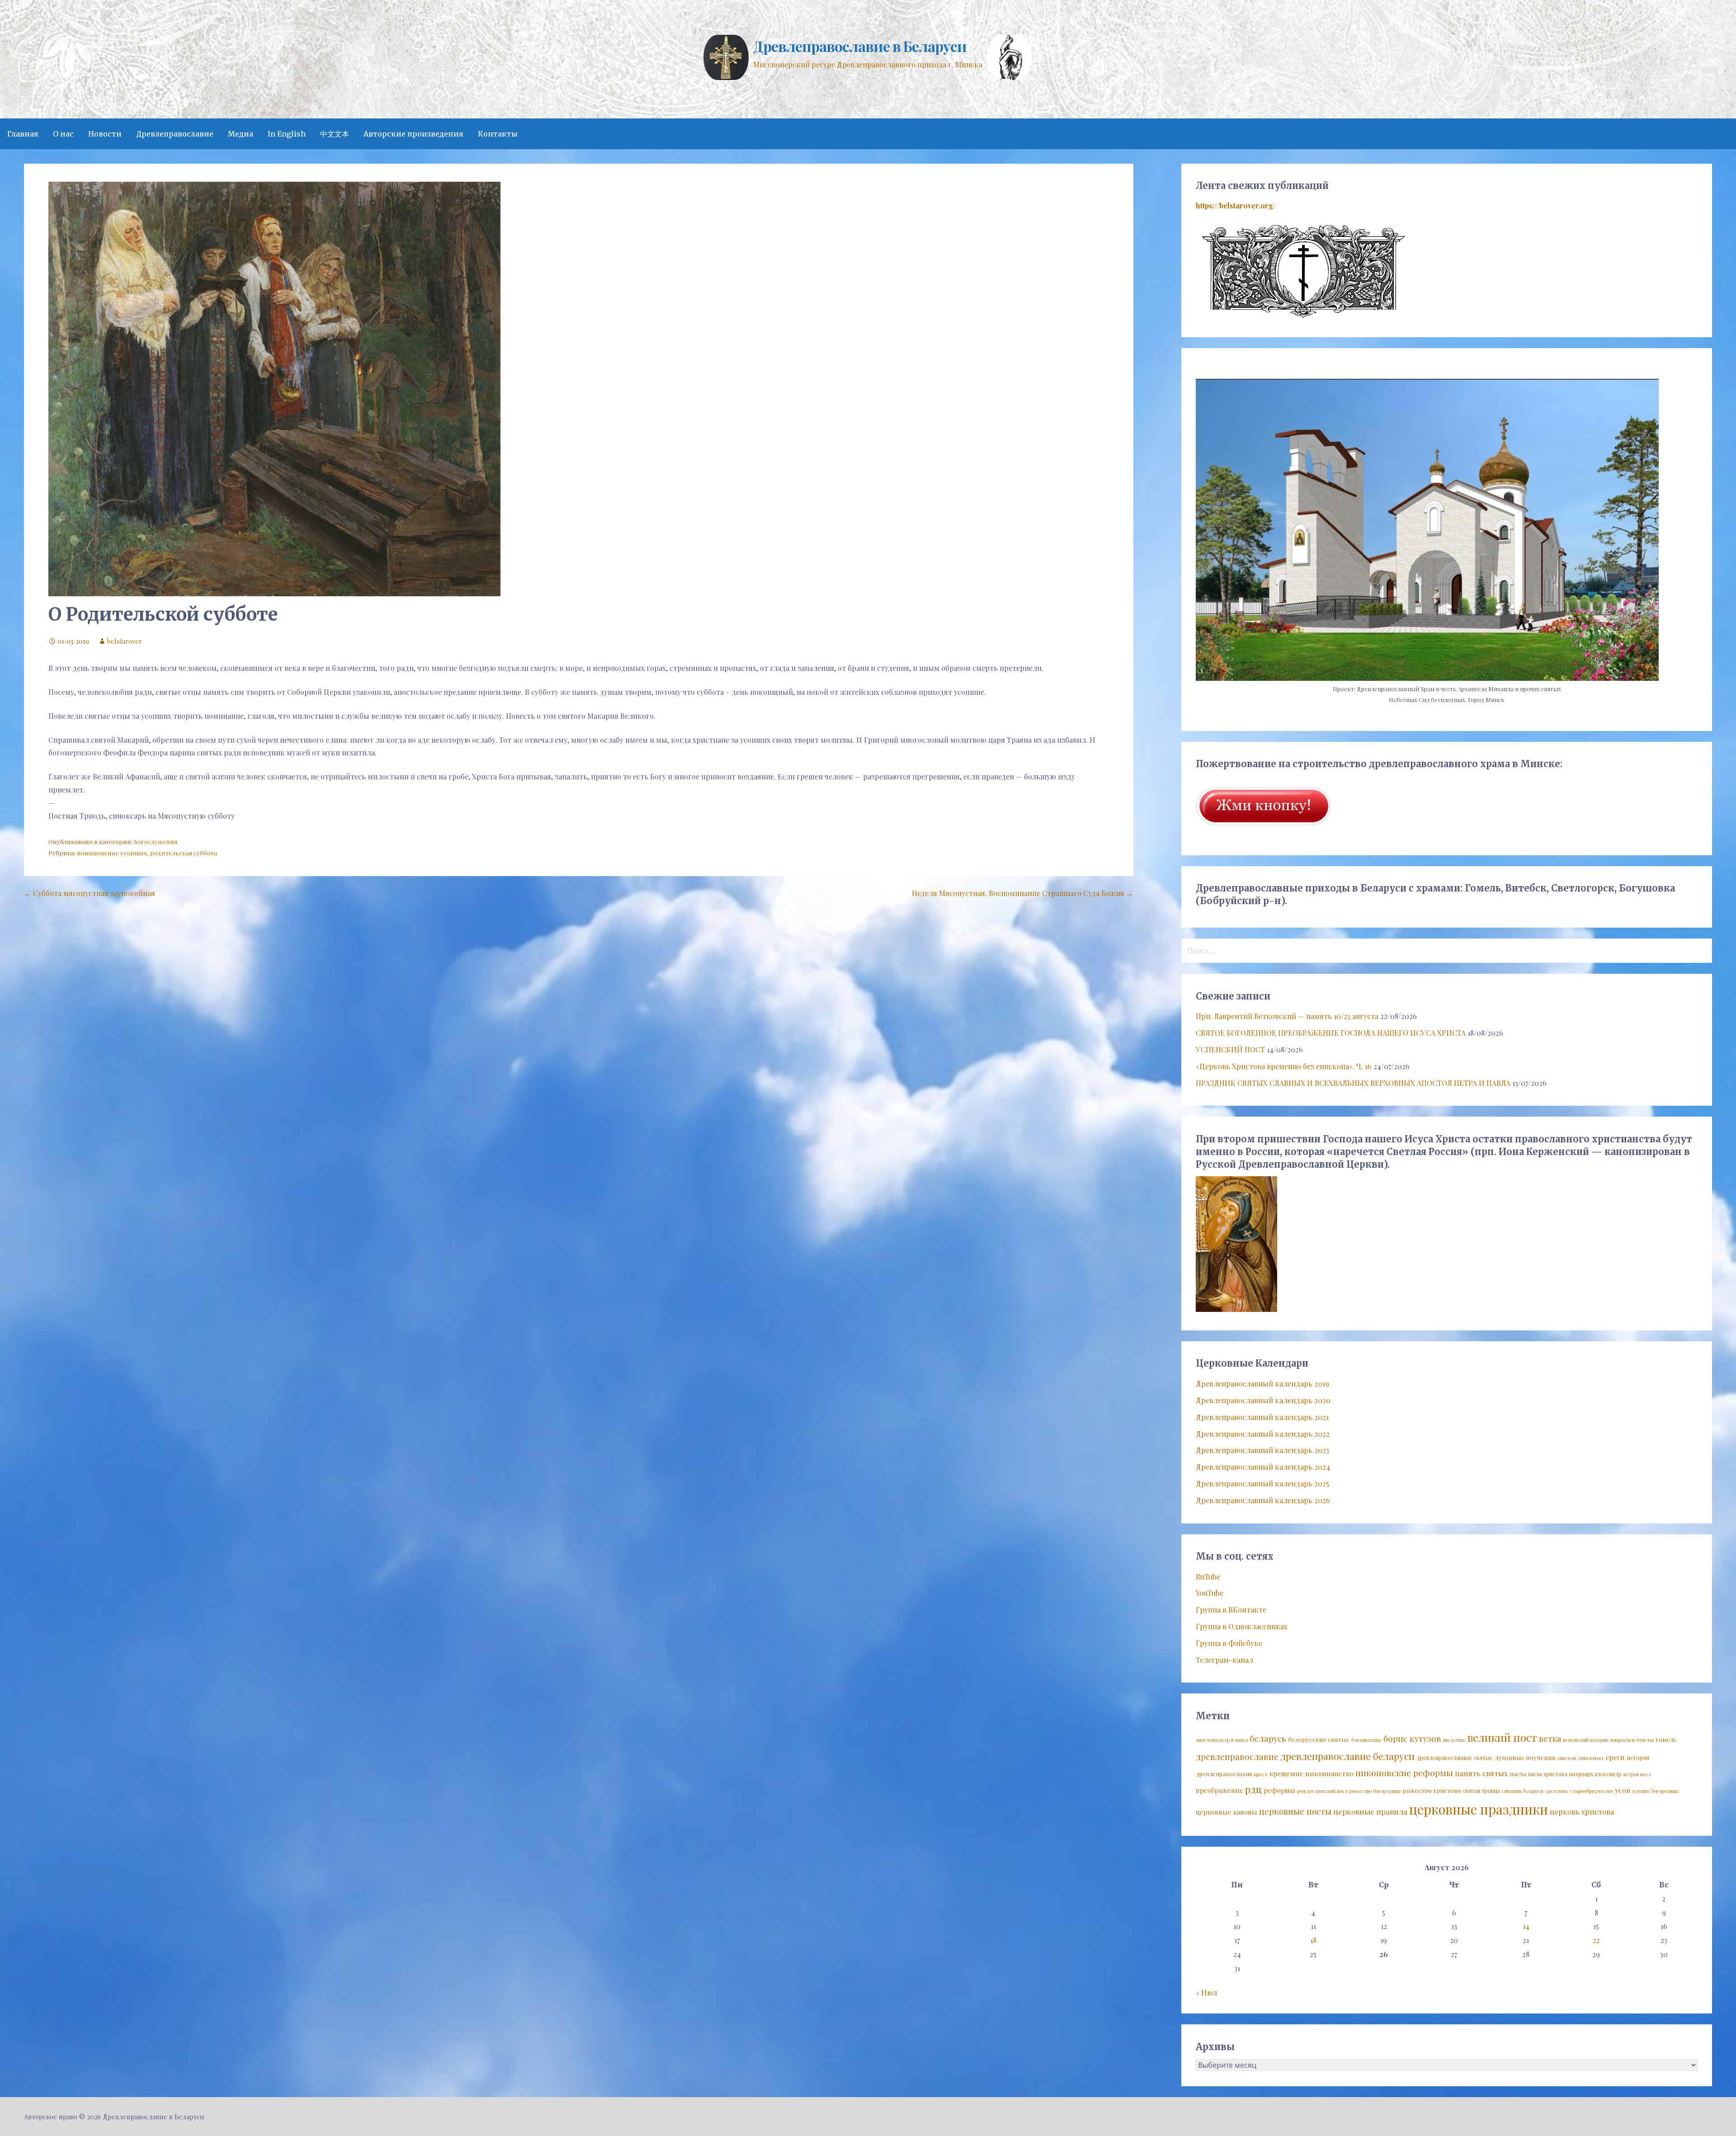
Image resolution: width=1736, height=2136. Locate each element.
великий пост (1502, 1737)
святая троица (1481, 1791)
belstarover (125, 641)
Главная (23, 134)
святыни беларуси (1523, 1791)
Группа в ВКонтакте (1231, 1610)
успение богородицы (1655, 1791)
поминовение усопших (112, 853)
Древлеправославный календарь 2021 (1262, 1417)
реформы (1279, 1790)
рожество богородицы (1375, 1791)
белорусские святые (1319, 1739)
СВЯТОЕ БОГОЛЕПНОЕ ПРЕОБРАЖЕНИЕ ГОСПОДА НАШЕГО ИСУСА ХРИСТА (1331, 1033)
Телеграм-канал (1224, 1660)
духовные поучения (1525, 1757)
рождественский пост (1322, 1791)
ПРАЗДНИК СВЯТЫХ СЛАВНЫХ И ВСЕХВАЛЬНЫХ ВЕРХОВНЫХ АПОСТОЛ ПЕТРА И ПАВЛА (1353, 1083)
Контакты (498, 134)
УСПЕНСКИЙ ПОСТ (1230, 1049)
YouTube (1210, 1593)
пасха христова (1548, 1774)
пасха (1518, 1773)
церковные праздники (1479, 1809)
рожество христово (1432, 1790)
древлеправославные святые (1455, 1758)
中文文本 (335, 134)
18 (1313, 1940)
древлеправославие (1237, 1756)
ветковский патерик (1586, 1740)
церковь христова (1582, 1811)
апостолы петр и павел (1222, 1740)
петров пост (1637, 1774)
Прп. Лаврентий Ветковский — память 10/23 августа (1287, 1016)
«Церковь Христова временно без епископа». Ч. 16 (1284, 1066)
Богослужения (156, 841)
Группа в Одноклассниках (1242, 1626)
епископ (1567, 1758)
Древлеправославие (175, 134)
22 (1596, 1940)
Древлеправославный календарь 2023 (1262, 1450)
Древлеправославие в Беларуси (860, 46)
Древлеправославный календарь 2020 (1263, 1400)
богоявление (1366, 1740)
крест (1261, 1774)
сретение (1557, 1791)
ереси (1615, 1757)
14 (1526, 1926)
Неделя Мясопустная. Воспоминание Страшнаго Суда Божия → (1023, 893)
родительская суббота (184, 853)
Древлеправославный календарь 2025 (1262, 1483)
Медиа (241, 134)
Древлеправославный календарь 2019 (1262, 1384)
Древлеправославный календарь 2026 (1263, 1500)
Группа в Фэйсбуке (1229, 1643)
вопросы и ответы (1632, 1740)
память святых (1481, 1773)
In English (287, 134)
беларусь (1268, 1738)
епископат (1591, 1758)
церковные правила (1370, 1811)
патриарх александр (1595, 1774)
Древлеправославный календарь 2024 (1263, 1467)
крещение (1286, 1773)
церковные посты (1295, 1811)
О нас (63, 134)
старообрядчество (1592, 1791)
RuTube (1208, 1577)
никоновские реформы (1404, 1773)
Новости (105, 134)
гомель (1666, 1739)
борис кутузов (1412, 1738)
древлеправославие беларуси (1347, 1756)
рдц (1253, 1789)
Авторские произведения (413, 134)
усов (1623, 1790)
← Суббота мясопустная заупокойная (90, 893)
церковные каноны (1227, 1812)
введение (1454, 1740)
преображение (1219, 1790)
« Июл (1206, 1992)
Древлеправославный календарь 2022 (1263, 1434)
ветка (1550, 1738)
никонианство (1329, 1773)
